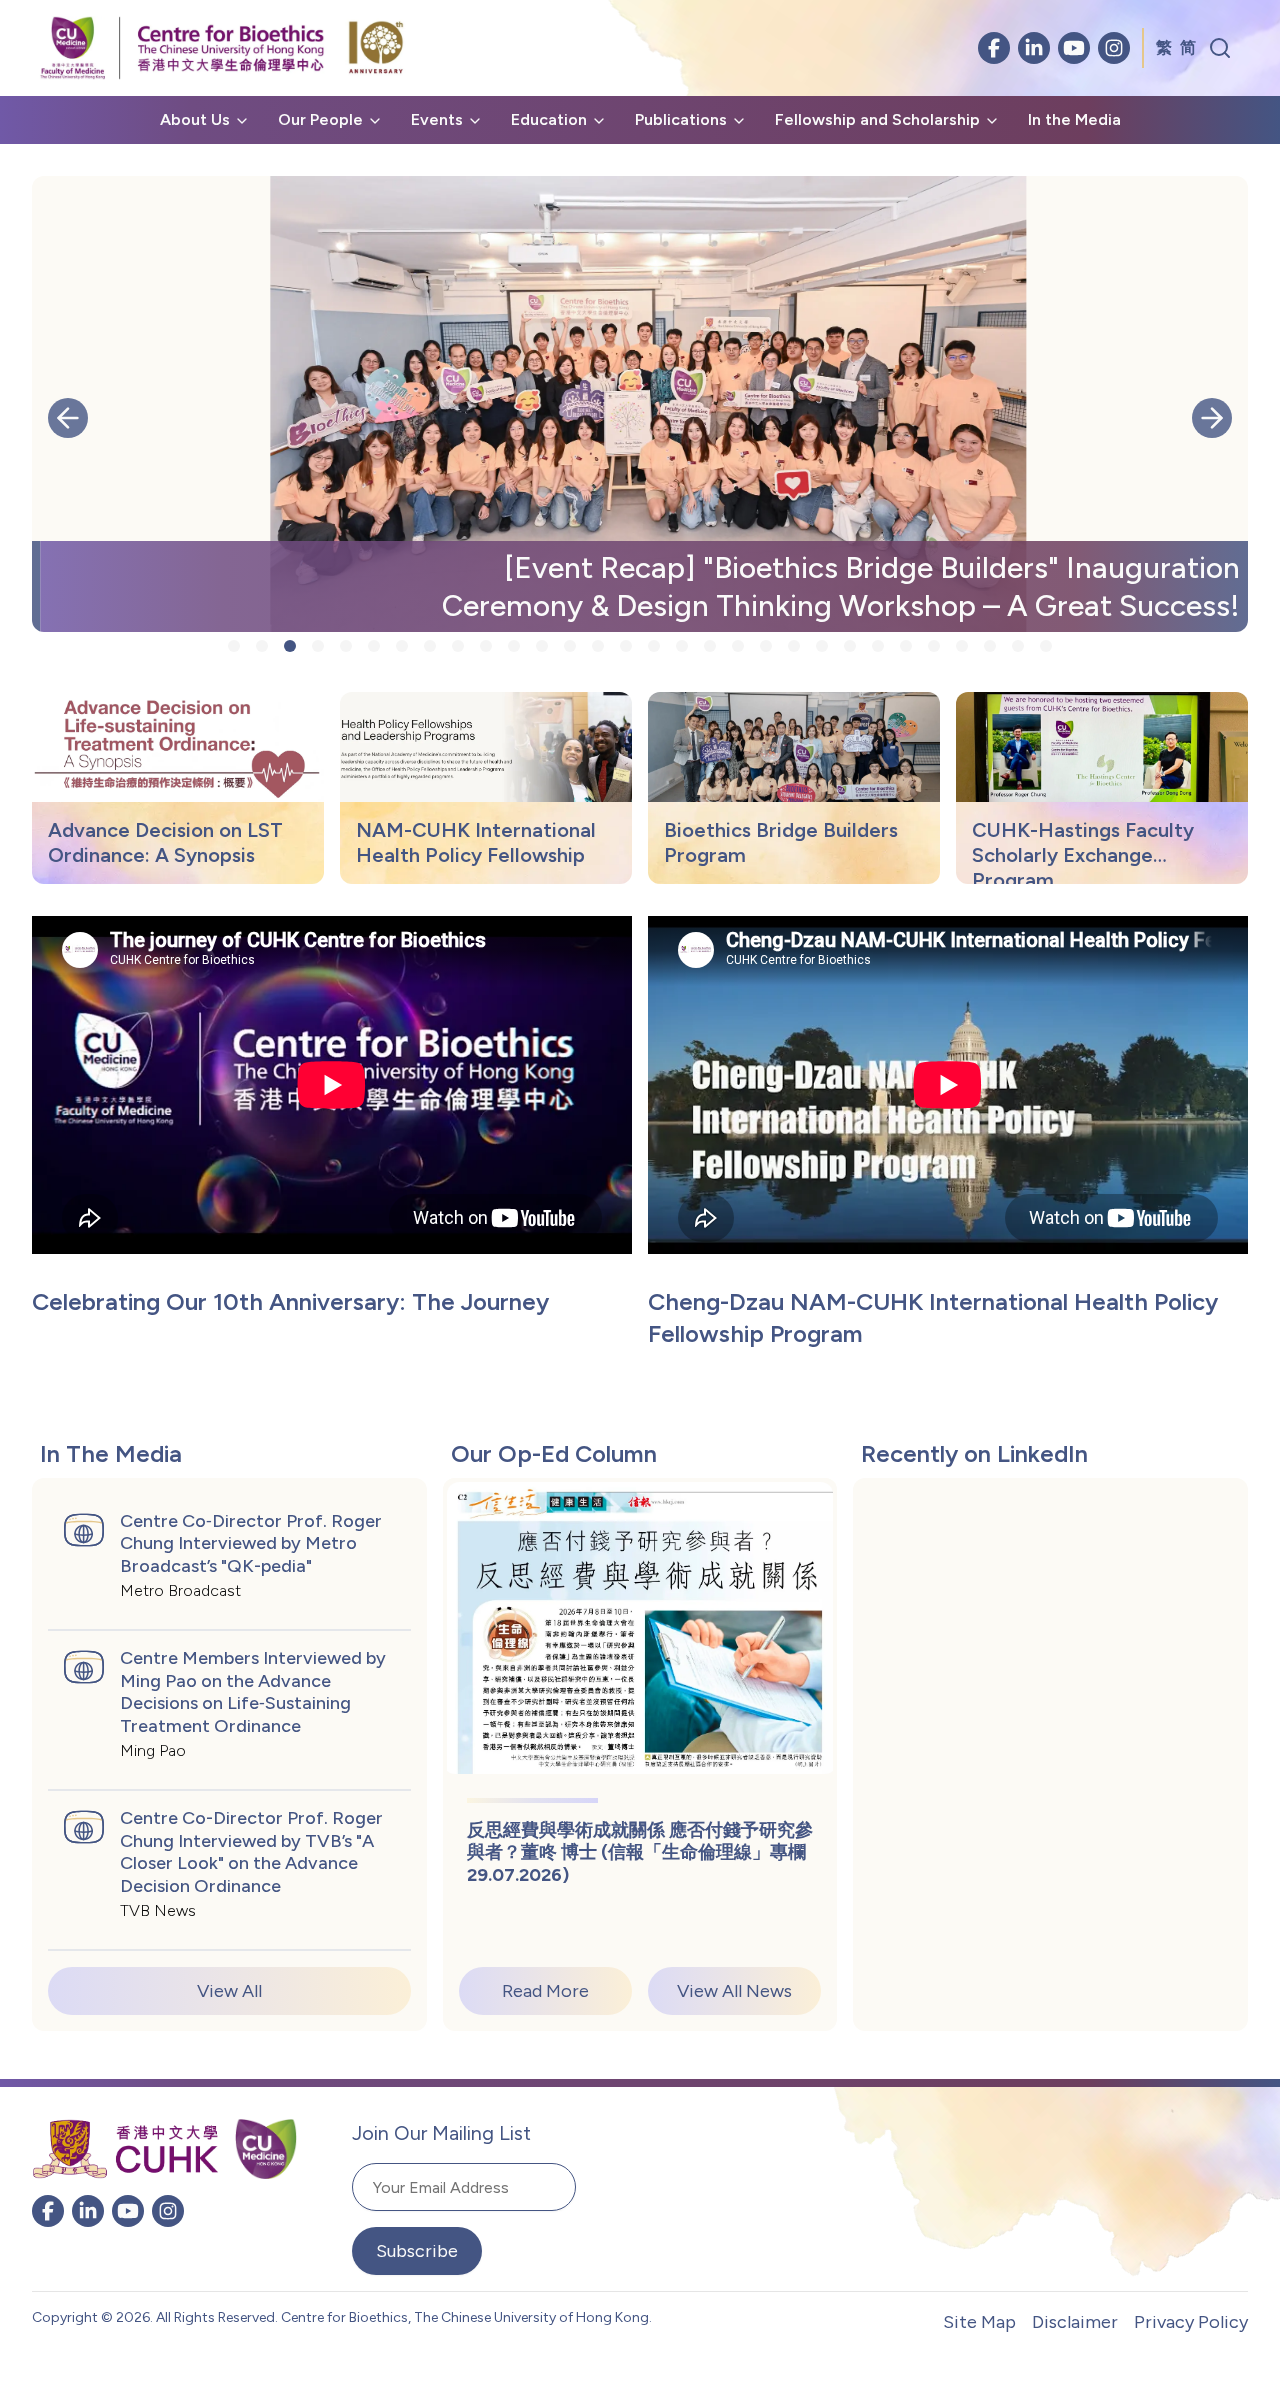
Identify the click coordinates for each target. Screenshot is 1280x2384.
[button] (68, 418)
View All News (734, 1991)
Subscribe (417, 2251)
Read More (545, 1991)
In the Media (1074, 119)
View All (229, 1991)
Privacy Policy (1191, 2322)
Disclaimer (1075, 2322)
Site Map (979, 2322)
